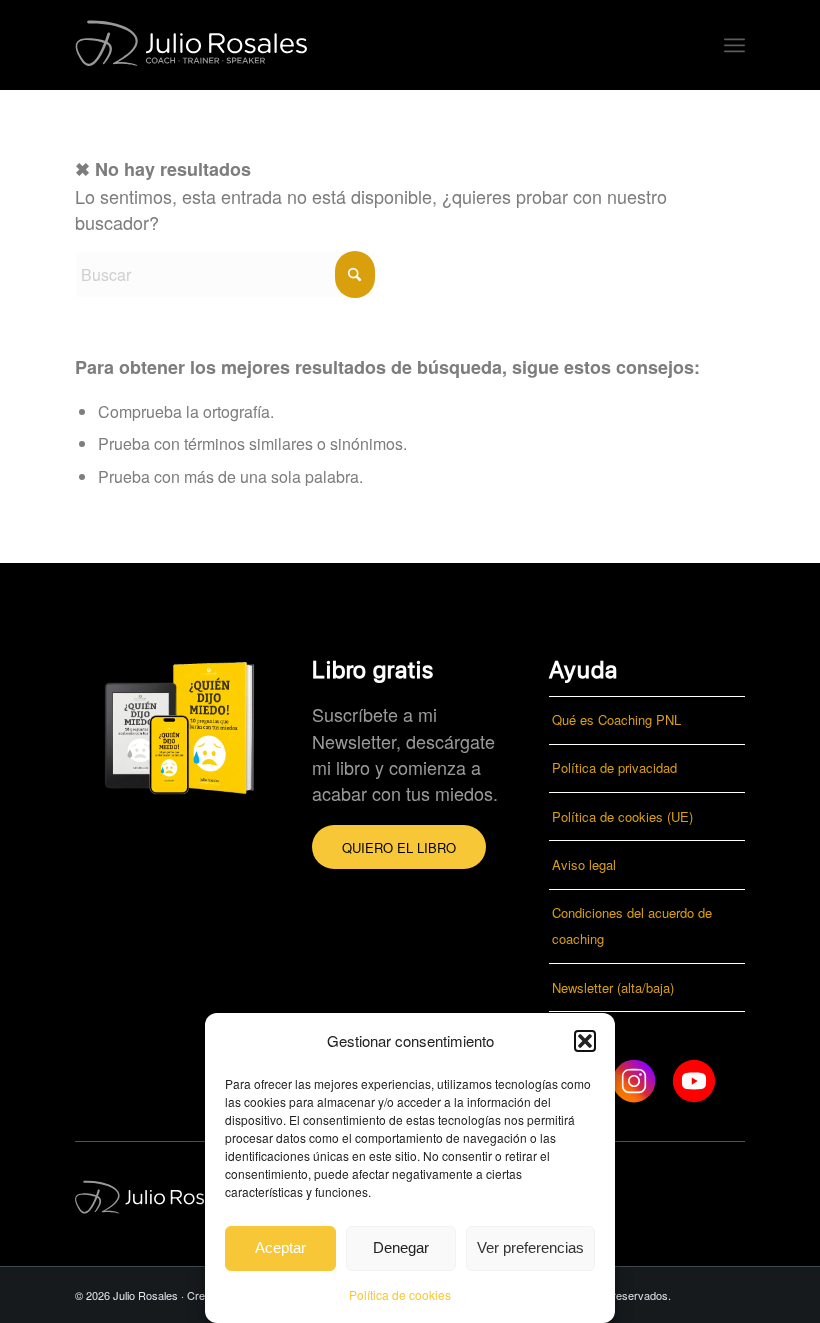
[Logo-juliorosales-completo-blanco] (196, 45)
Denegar (401, 1247)
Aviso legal (584, 864)
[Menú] (734, 45)
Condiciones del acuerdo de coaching (632, 925)
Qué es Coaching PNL (616, 719)
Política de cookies (400, 1294)
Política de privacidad (614, 767)
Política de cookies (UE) (622, 816)
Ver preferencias (530, 1247)
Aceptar (280, 1247)
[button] (585, 1041)
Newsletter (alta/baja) (613, 987)
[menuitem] (734, 45)
